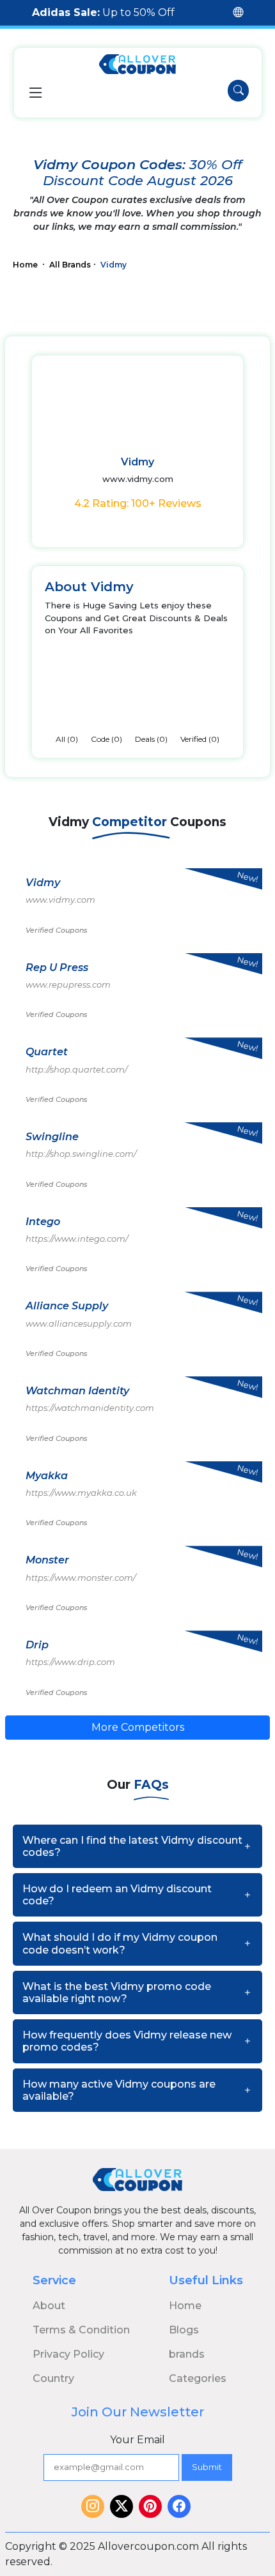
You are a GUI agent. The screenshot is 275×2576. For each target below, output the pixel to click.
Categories (198, 2378)
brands (187, 2354)
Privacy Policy (68, 2354)
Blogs (184, 2330)
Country (53, 2378)
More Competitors (138, 1727)
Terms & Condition (81, 2330)
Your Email (137, 2440)
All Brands (70, 265)
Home (26, 265)
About (49, 2306)
